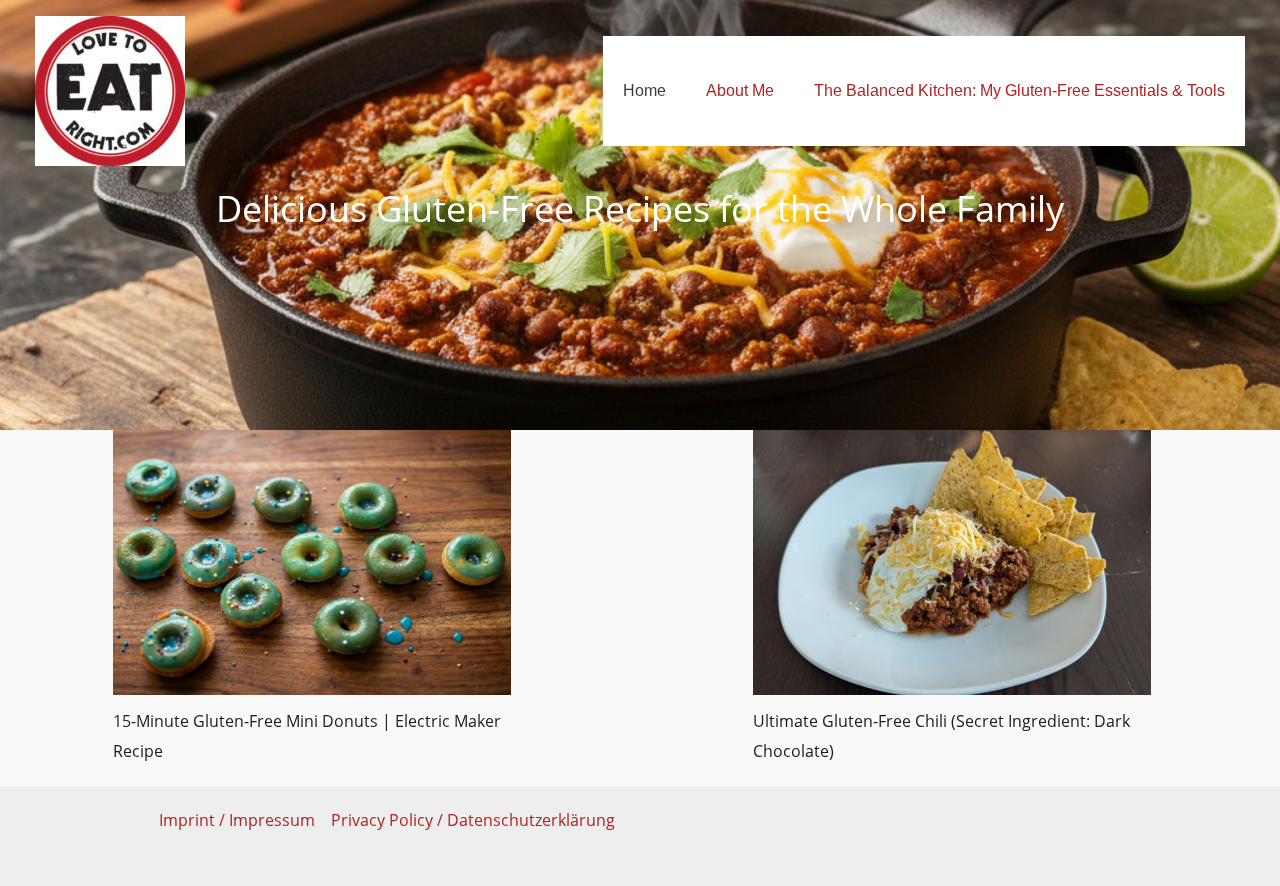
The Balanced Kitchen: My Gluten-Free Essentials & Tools (1019, 90)
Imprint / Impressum (237, 820)
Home (644, 90)
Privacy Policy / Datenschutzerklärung (473, 820)
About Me (740, 90)
